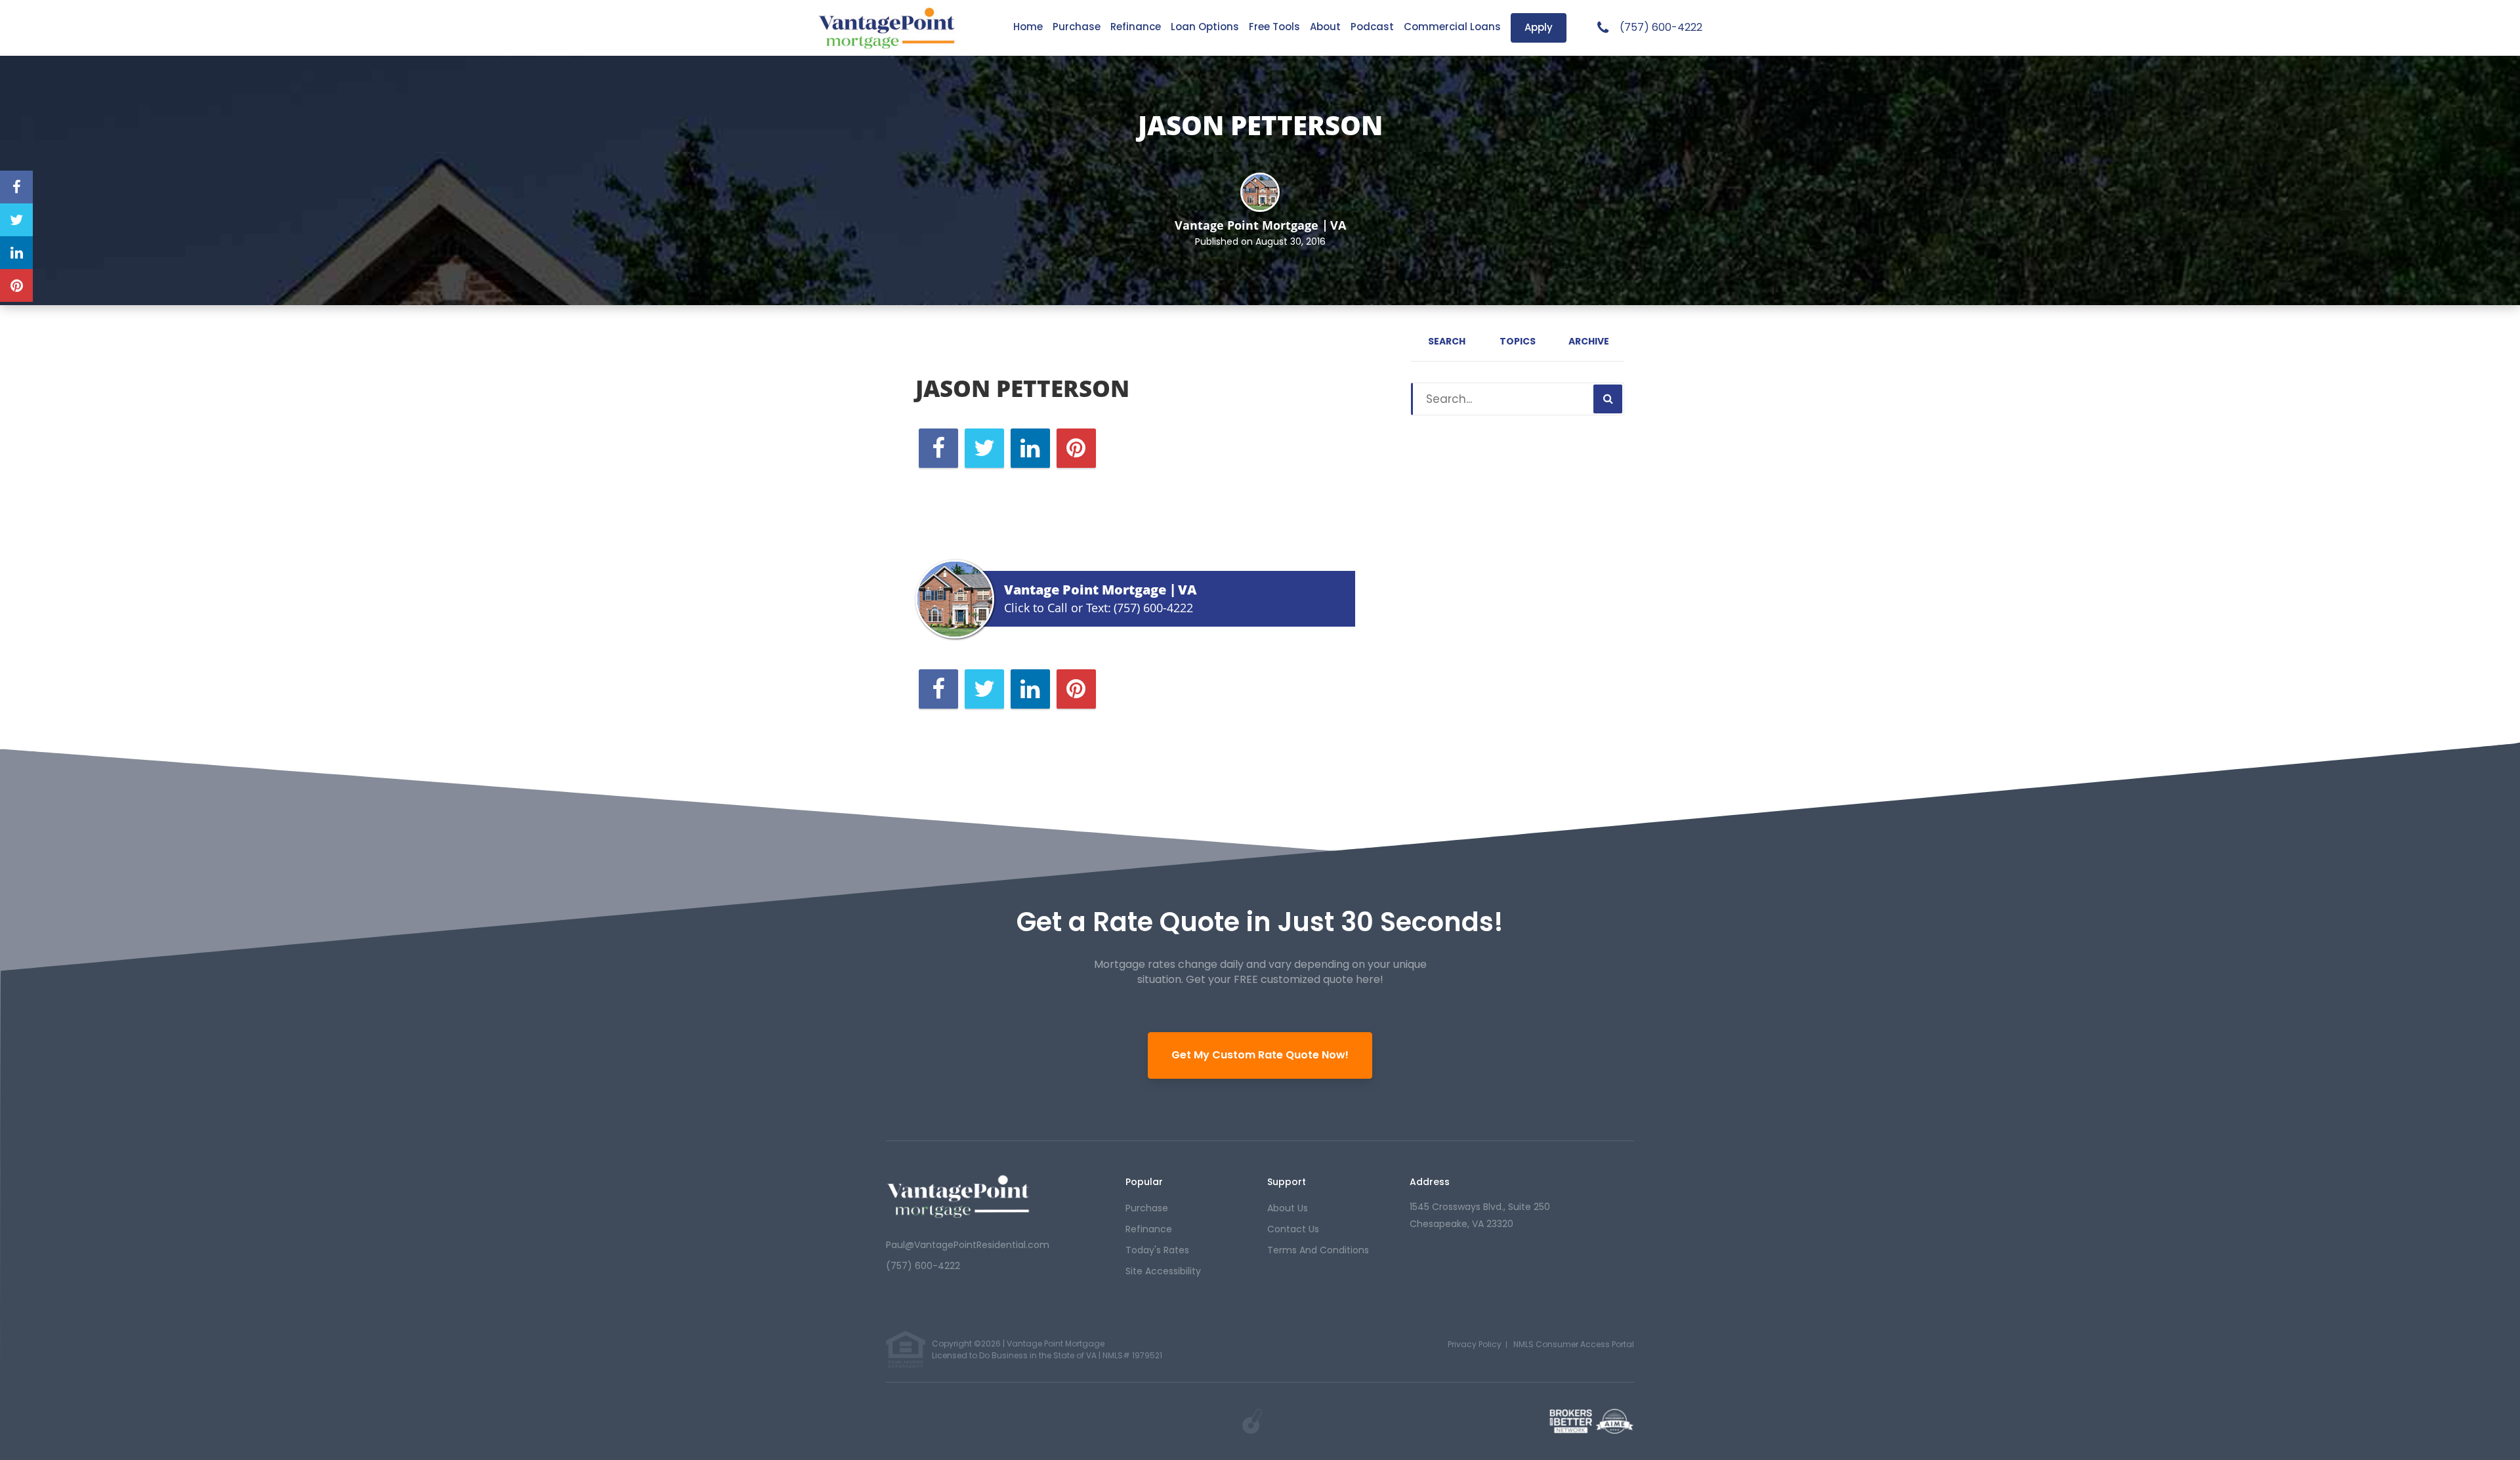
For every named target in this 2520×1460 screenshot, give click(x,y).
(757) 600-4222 (1661, 28)
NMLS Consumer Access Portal (1574, 1344)
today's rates (1157, 1250)
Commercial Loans (1452, 27)
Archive (1589, 341)
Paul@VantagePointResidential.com (968, 1245)
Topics (1518, 341)
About (1325, 27)
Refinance (1136, 27)
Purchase (1077, 27)
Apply (1539, 27)
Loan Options (1205, 27)
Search (1447, 341)
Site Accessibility (1163, 1271)
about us (1288, 1208)
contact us (1293, 1229)
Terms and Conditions (1318, 1250)
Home (1028, 27)
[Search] (1608, 399)
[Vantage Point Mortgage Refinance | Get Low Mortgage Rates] (958, 1196)
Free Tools (1274, 27)
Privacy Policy (1475, 1344)
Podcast (1372, 27)
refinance (1149, 1229)
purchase (1147, 1208)
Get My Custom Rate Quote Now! (1260, 1055)
